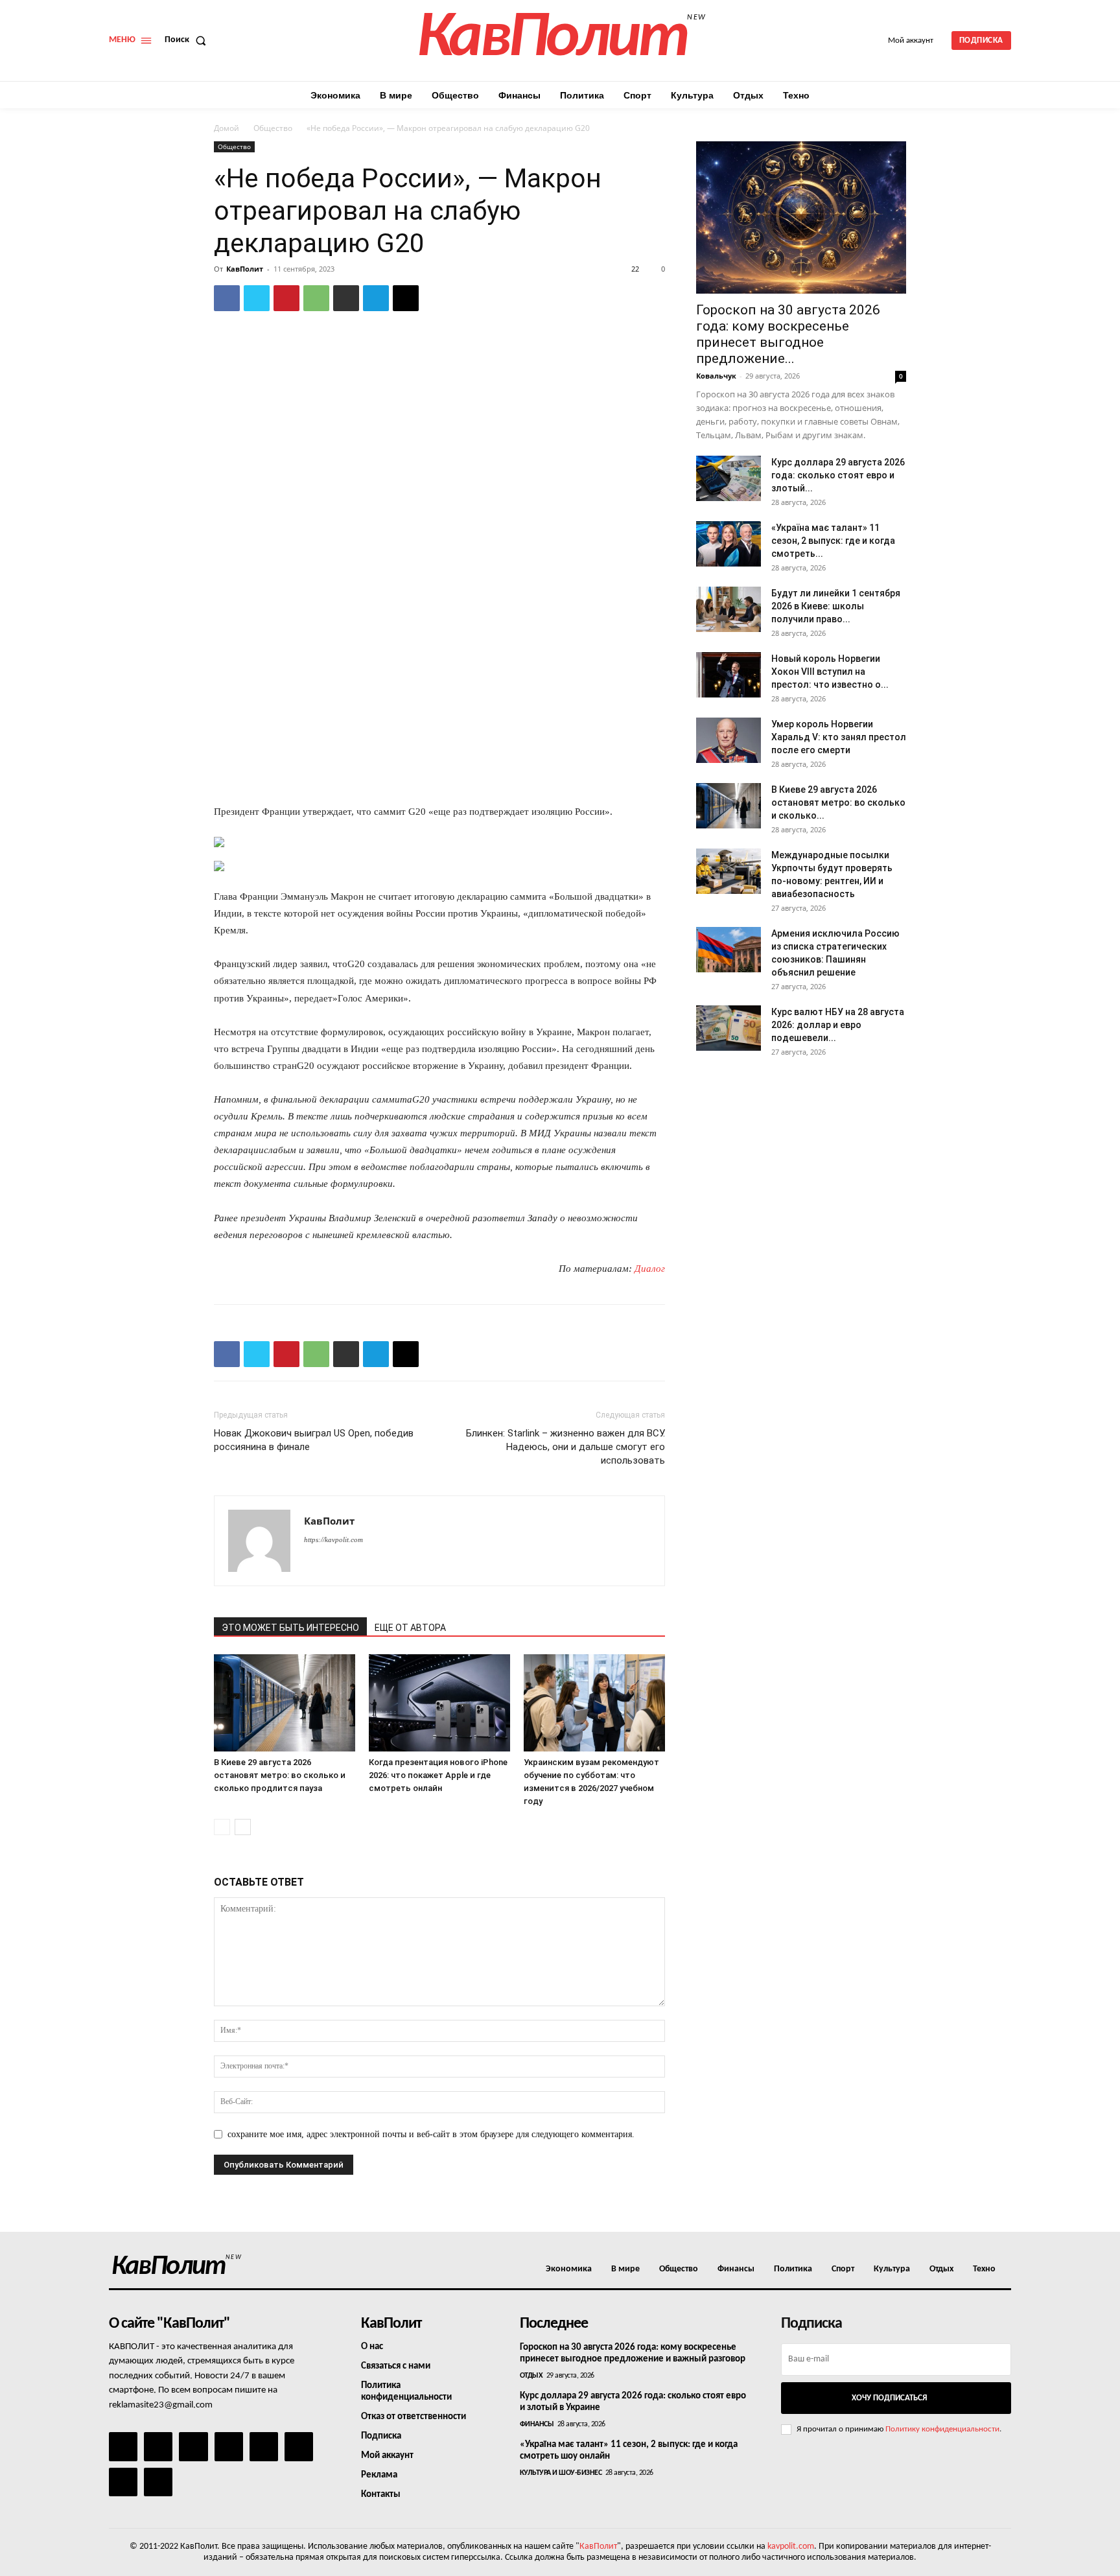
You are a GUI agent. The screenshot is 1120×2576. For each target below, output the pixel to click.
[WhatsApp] (316, 298)
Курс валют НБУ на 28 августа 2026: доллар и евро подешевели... (838, 1025)
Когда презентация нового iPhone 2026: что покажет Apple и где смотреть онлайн (438, 1775)
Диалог (650, 1269)
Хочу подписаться (889, 2398)
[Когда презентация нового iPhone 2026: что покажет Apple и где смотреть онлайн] (439, 1703)
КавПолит (245, 269)
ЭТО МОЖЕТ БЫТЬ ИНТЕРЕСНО (290, 1628)
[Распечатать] (346, 298)
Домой (227, 128)
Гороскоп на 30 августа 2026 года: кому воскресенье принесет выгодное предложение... (788, 334)
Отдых (531, 2376)
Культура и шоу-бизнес (561, 2473)
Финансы (537, 2424)
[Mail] (193, 2446)
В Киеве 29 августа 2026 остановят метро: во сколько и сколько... (838, 802)
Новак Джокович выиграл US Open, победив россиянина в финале (314, 1440)
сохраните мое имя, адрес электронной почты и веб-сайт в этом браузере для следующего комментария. (431, 2134)
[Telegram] (376, 298)
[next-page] (243, 1827)
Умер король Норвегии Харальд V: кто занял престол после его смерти (839, 737)
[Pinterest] (286, 298)
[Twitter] (257, 298)
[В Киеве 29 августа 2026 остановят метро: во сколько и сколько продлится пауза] (285, 1703)
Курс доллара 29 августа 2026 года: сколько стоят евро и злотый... (838, 475)
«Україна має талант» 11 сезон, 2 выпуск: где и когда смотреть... (833, 541)
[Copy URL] (406, 298)
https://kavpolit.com (333, 1540)
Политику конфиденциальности (942, 2429)
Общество (273, 128)
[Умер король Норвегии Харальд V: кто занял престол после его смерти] (729, 740)
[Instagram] (158, 2446)
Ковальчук (716, 376)
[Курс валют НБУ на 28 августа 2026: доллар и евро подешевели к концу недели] (729, 1028)
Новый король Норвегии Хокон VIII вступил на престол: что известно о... (830, 672)
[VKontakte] (123, 2482)
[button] (188, 40)
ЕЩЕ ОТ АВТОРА (410, 1628)
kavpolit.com (791, 2547)
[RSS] (229, 2446)
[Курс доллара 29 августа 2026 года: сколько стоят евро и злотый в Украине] (729, 478)
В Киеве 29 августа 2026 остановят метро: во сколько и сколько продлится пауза (280, 1775)
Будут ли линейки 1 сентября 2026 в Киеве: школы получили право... (836, 606)
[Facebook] (227, 298)
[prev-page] (222, 1827)
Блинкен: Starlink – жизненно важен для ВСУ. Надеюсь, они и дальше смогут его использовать (566, 1447)
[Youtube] (158, 2482)
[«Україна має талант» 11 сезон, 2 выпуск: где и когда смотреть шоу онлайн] (729, 544)
